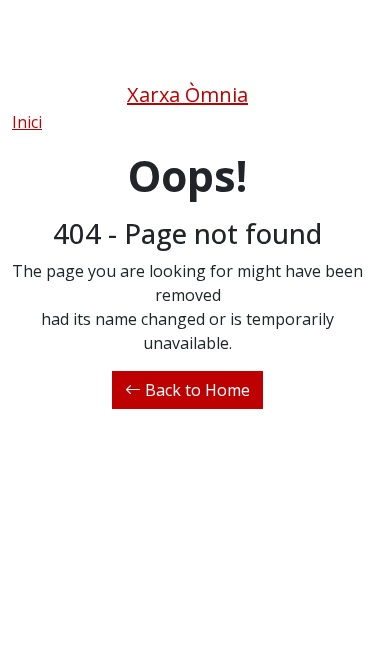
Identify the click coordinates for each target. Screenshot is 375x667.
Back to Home (195, 390)
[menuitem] (27, 122)
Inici (27, 122)
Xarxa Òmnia (187, 94)
